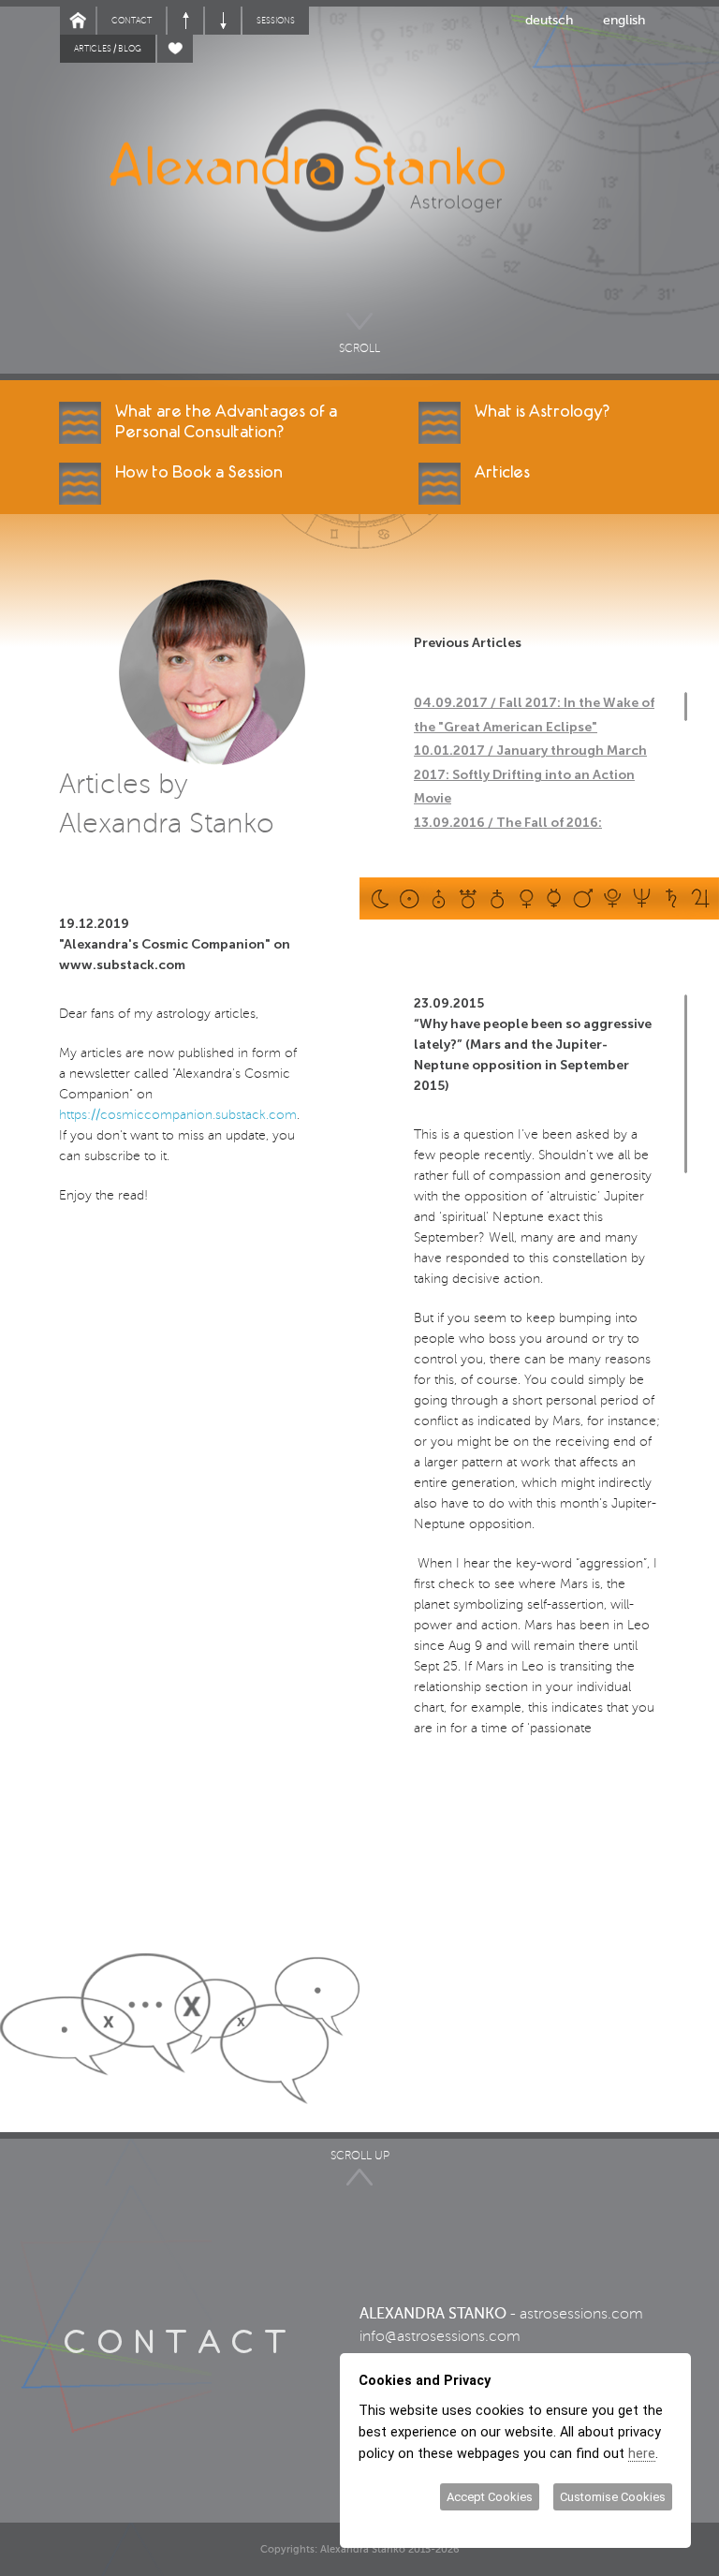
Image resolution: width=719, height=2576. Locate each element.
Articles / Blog (108, 49)
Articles (502, 472)
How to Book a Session (199, 472)
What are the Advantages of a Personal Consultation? (226, 422)
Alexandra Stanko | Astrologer (351, 197)
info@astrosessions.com (440, 2336)
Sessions (276, 21)
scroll (359, 346)
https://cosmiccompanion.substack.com (178, 1115)
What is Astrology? (542, 412)
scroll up (360, 2156)
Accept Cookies (490, 2497)
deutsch (549, 20)
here (642, 2453)
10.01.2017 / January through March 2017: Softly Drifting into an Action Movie (530, 774)
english (624, 20)
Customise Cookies (613, 2497)
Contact (132, 21)
